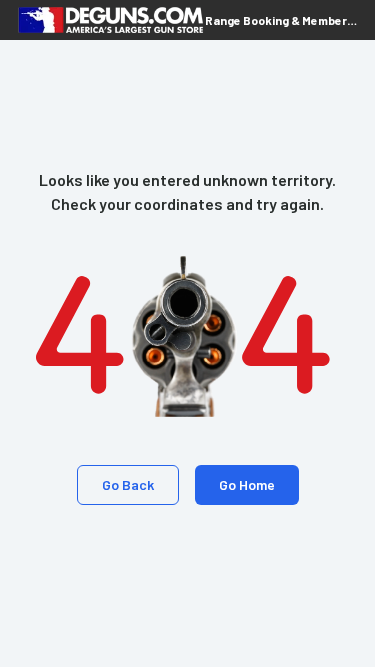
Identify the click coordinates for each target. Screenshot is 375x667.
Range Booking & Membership (282, 20)
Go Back (128, 484)
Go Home (247, 484)
